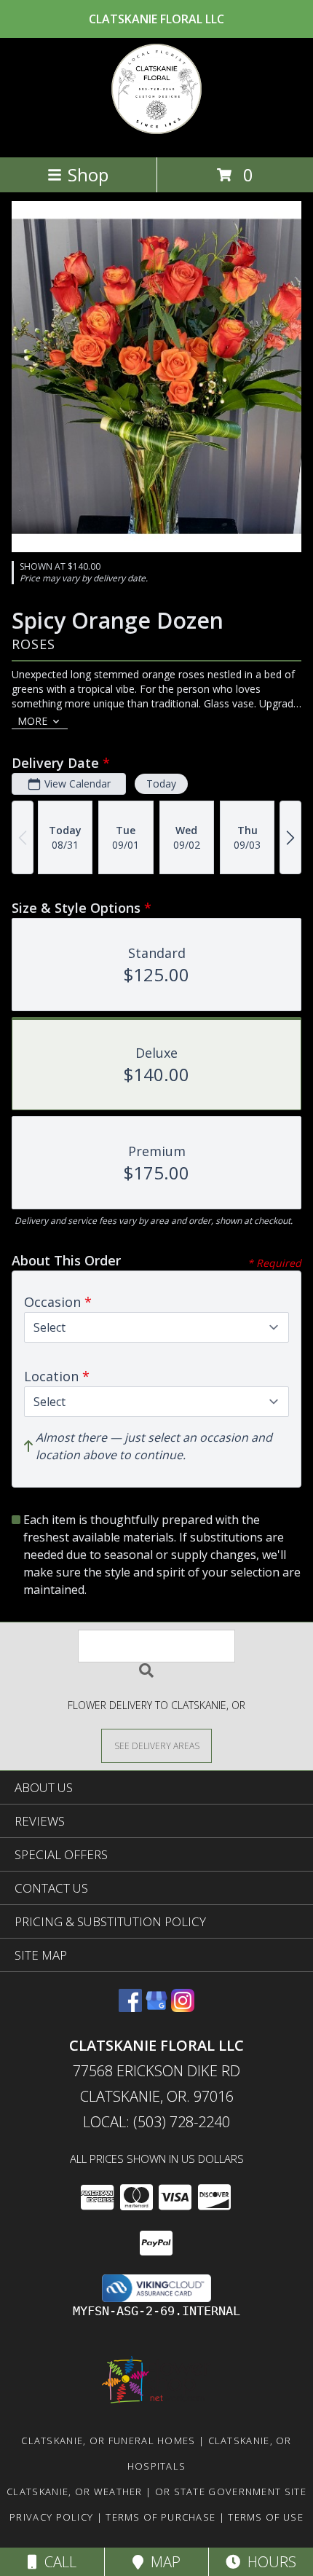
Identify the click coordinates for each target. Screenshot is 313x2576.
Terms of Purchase (161, 2517)
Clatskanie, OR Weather (75, 2491)
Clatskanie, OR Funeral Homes (108, 2440)
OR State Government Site (231, 2491)
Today (161, 784)
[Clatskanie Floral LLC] (156, 136)
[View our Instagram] (183, 2007)
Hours (268, 2562)
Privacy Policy (51, 2517)
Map (162, 2562)
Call (57, 2562)
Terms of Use (266, 2517)
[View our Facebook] (130, 2007)
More (32, 721)
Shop (88, 174)
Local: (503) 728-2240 (156, 2122)
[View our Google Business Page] (156, 2007)
